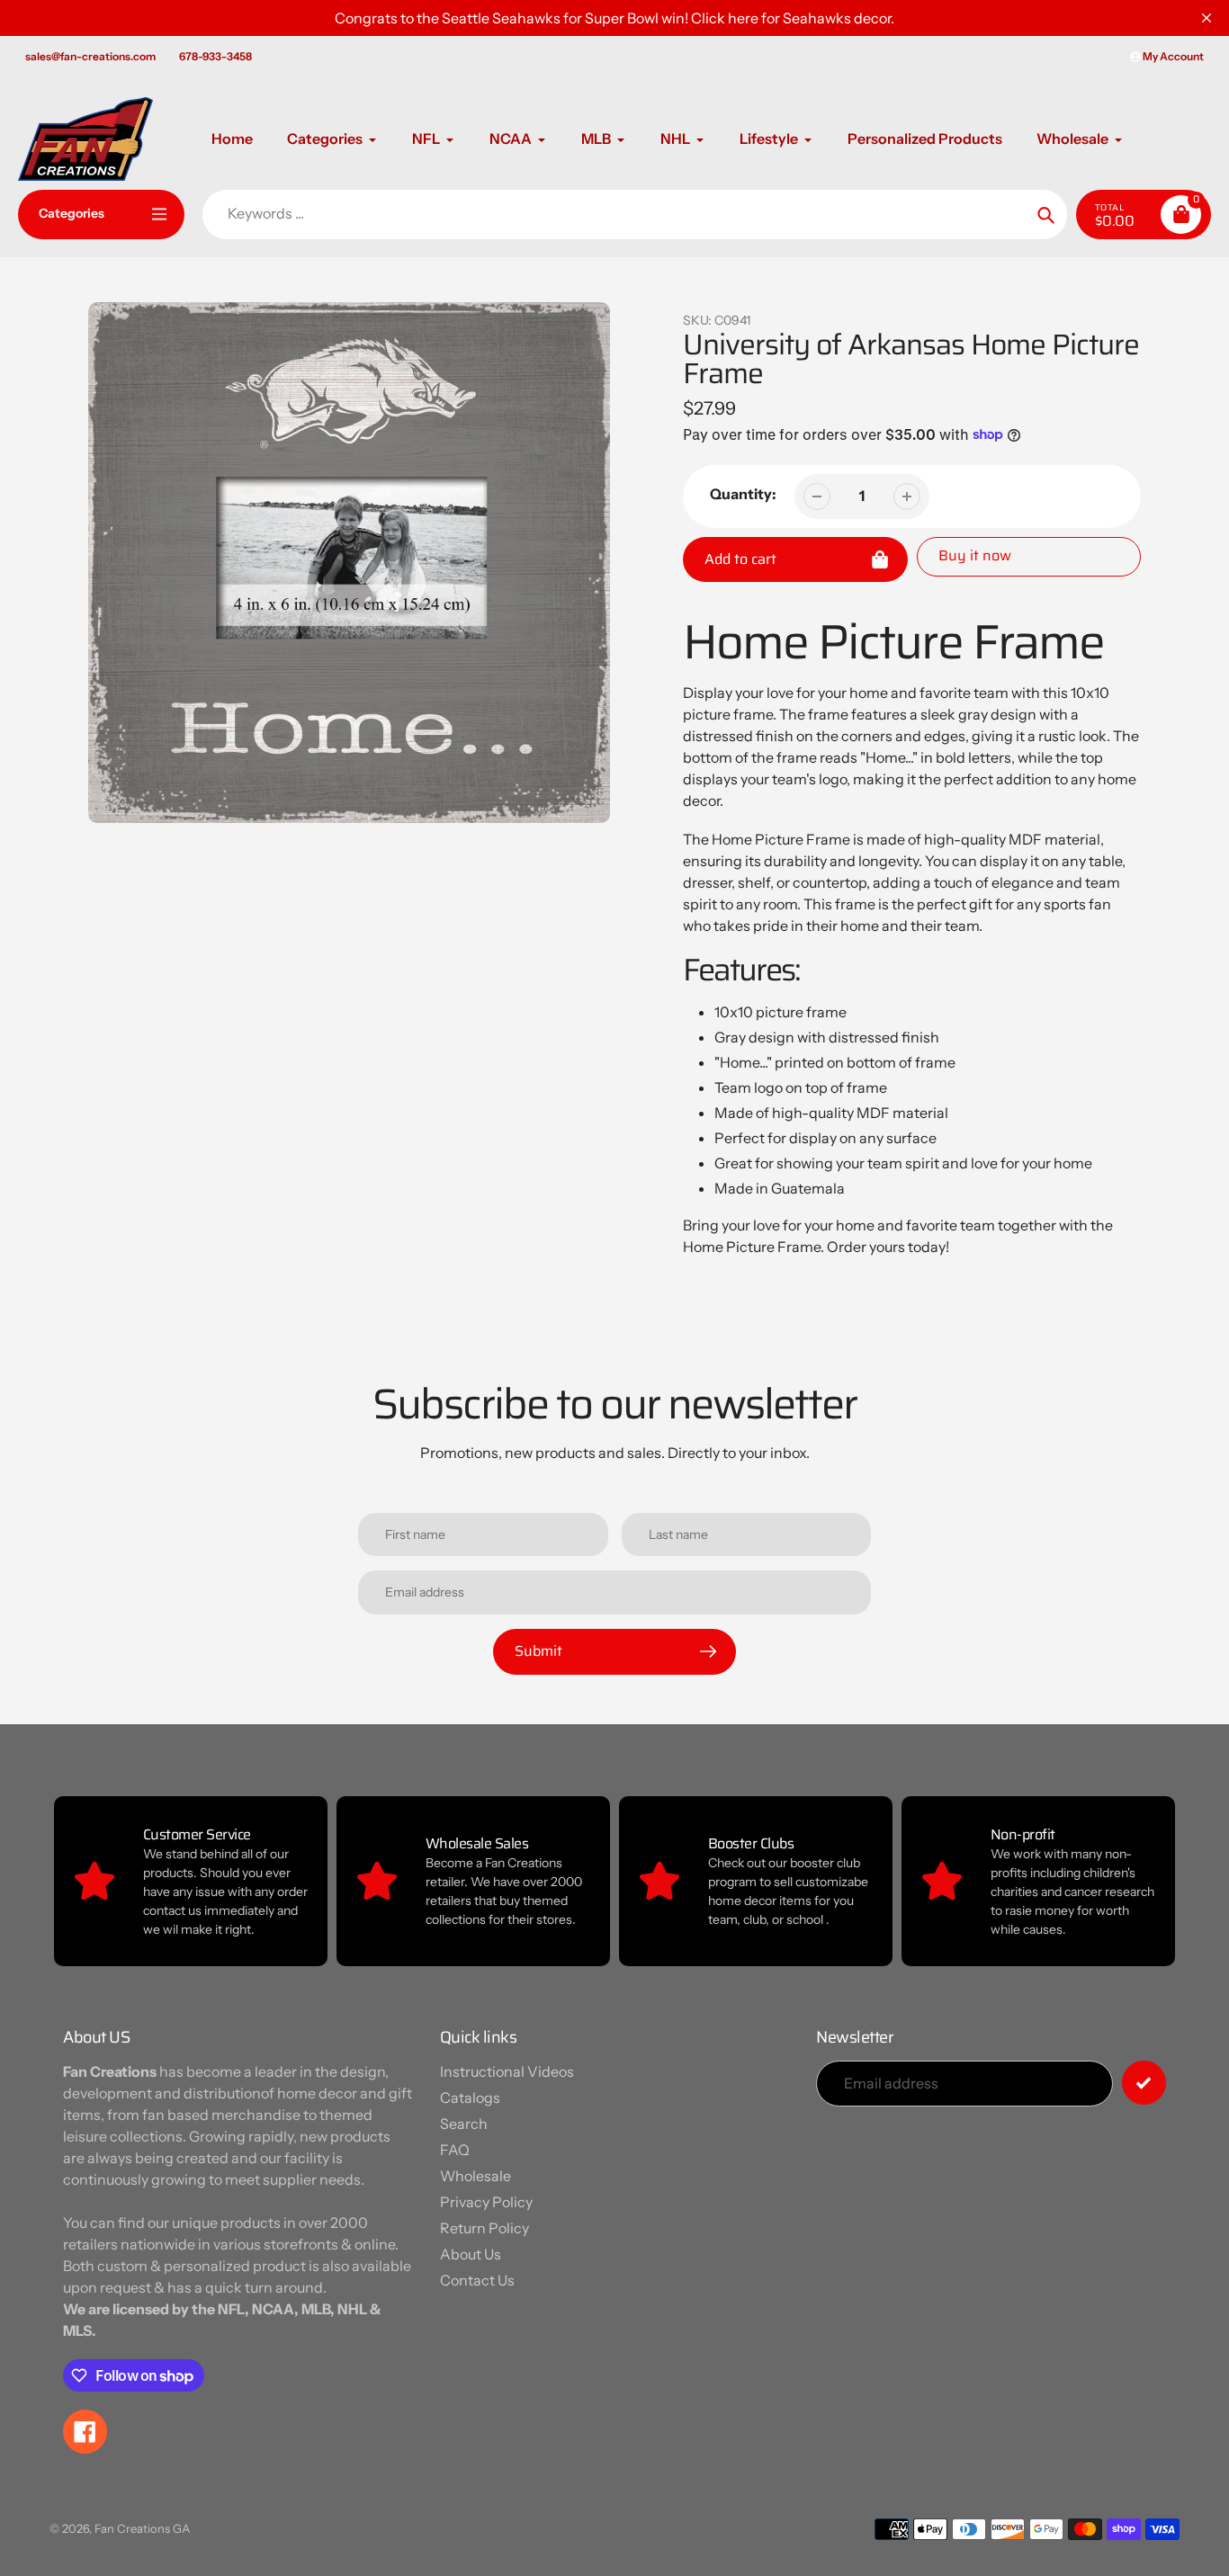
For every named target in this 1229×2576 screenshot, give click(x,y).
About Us (471, 2254)
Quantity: (743, 494)
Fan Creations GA (142, 2528)
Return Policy (484, 2228)
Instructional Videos (507, 2071)
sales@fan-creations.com (90, 56)
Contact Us (477, 2280)
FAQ (455, 2150)
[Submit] (1144, 2083)
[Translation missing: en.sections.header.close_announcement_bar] (1207, 18)
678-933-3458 (215, 56)
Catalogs (470, 2097)
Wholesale (475, 2176)
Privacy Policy (486, 2202)
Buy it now (975, 555)
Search (464, 2124)
